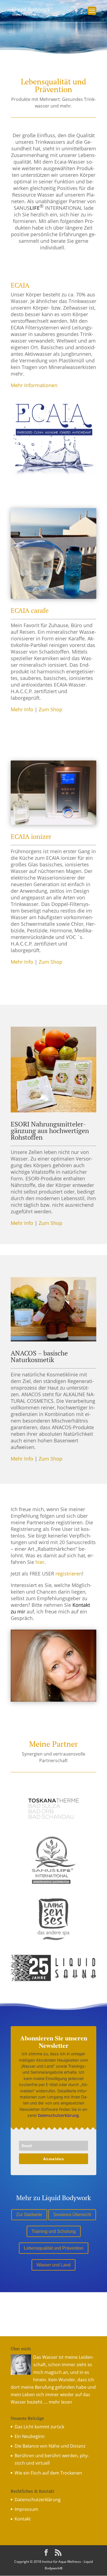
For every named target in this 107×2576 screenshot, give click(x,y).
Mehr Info (22, 709)
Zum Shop (50, 709)
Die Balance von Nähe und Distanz (50, 2446)
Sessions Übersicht (72, 2215)
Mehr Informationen (34, 385)
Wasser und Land (54, 2265)
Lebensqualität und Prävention (54, 2248)
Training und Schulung (54, 2231)
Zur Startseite (29, 2215)
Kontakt (23, 2519)
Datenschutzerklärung (58, 2115)
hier (40, 1562)
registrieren (69, 1574)
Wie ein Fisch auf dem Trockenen (48, 2473)
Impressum (26, 2509)
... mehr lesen (58, 2402)
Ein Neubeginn (30, 2436)
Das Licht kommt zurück (39, 2427)
